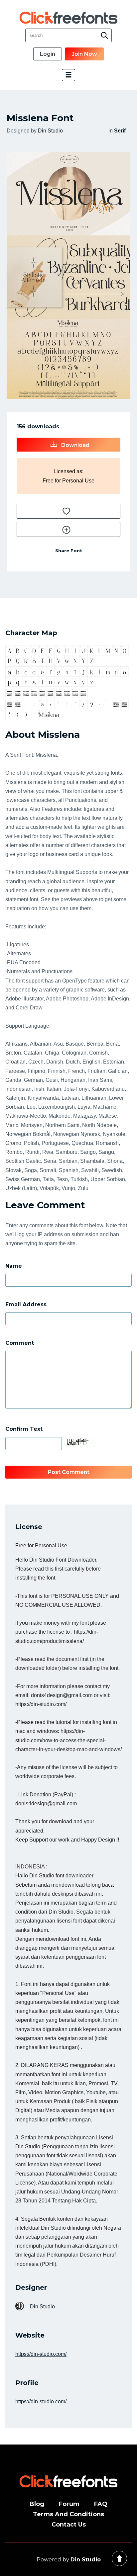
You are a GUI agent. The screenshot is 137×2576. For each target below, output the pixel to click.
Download (75, 445)
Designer (31, 2287)
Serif (120, 131)
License (29, 1527)
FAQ (101, 2504)
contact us (69, 2525)
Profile (27, 2383)
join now (84, 54)
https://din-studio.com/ (41, 2354)
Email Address (26, 1304)
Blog (37, 2504)
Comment (20, 1343)
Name (14, 1266)
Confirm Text (24, 1429)
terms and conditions (68, 2514)
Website (30, 2335)
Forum (69, 2504)
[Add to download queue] (68, 511)
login (48, 54)
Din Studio (50, 131)
